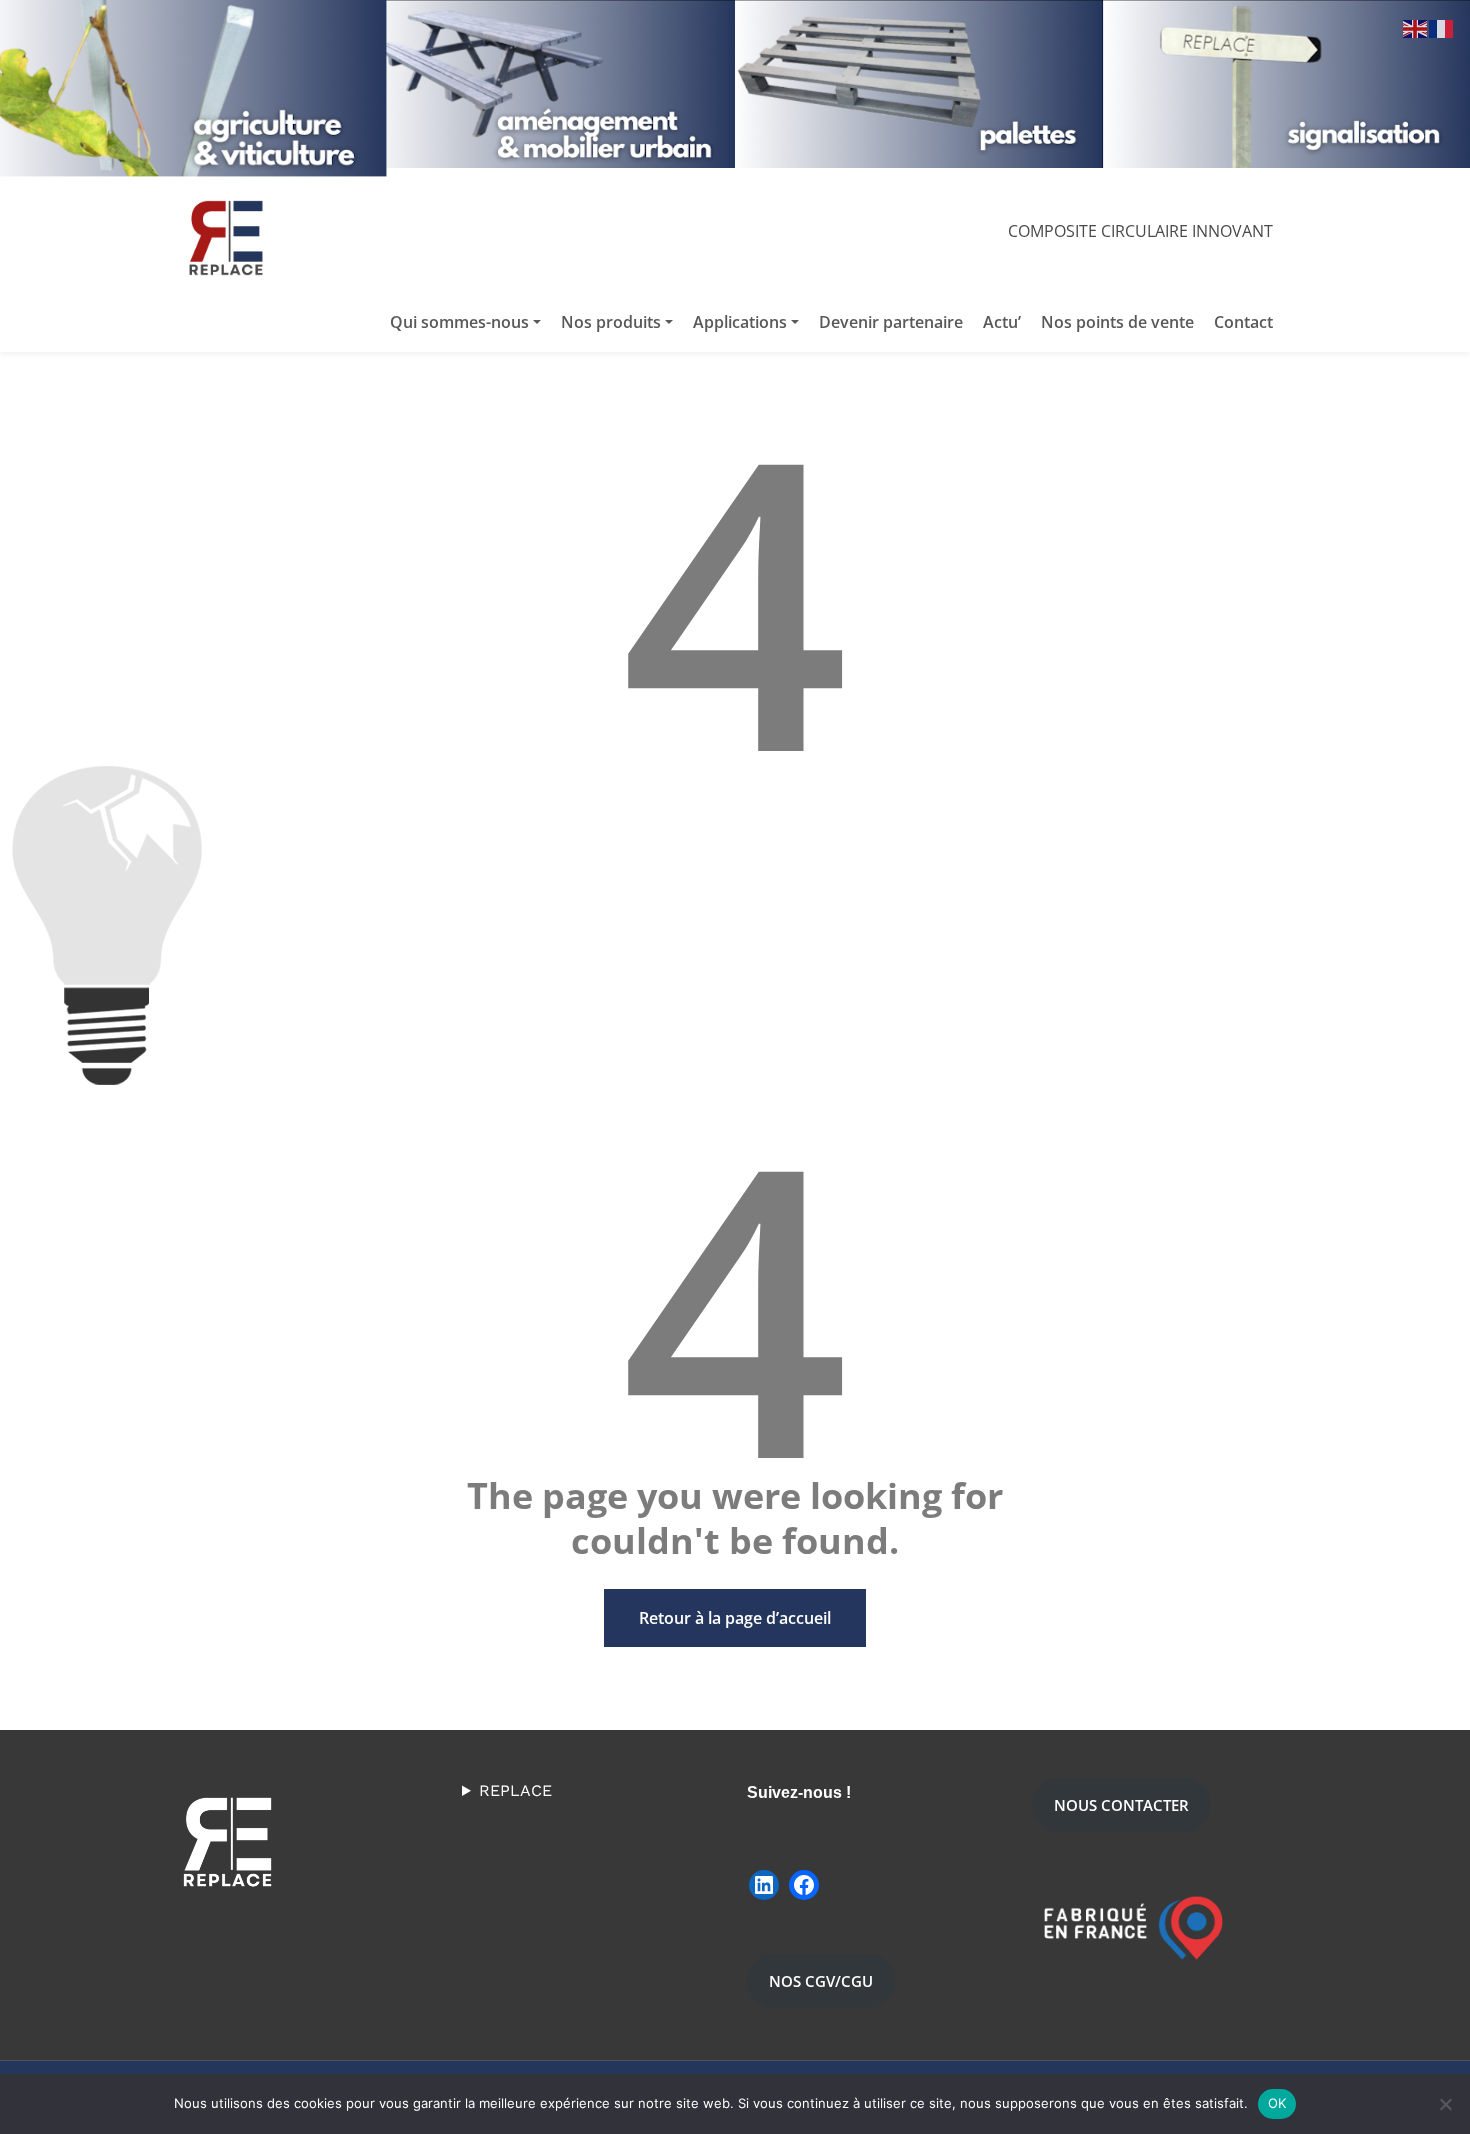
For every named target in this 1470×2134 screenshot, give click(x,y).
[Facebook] (804, 1885)
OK (1277, 2103)
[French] (1442, 27)
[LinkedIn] (764, 1885)
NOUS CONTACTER (1121, 1805)
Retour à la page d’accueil (735, 1618)
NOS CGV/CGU (821, 1981)
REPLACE (515, 1790)
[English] (1416, 27)
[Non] (1445, 2104)
